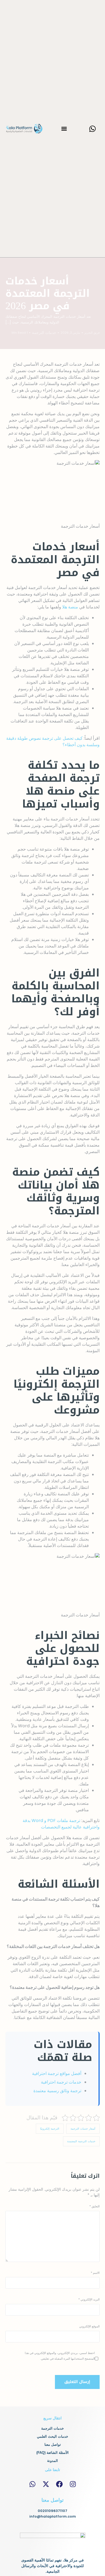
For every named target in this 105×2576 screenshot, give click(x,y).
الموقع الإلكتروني (89, 2326)
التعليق (94, 2206)
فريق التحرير (92, 333)
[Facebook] (59, 2484)
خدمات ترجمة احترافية (61, 2082)
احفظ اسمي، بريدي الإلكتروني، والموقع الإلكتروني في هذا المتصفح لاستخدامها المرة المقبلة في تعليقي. (60, 2356)
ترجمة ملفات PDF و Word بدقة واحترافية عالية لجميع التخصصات (61, 1824)
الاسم (95, 2273)
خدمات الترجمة (44, 333)
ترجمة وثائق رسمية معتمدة (57, 2091)
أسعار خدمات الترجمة (83, 2129)
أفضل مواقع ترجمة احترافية (57, 2073)
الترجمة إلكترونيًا (50, 2129)
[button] (64, 129)
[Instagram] (73, 2484)
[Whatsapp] (93, 129)
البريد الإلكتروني (89, 2299)
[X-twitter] (46, 2484)
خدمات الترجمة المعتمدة (81, 2141)
